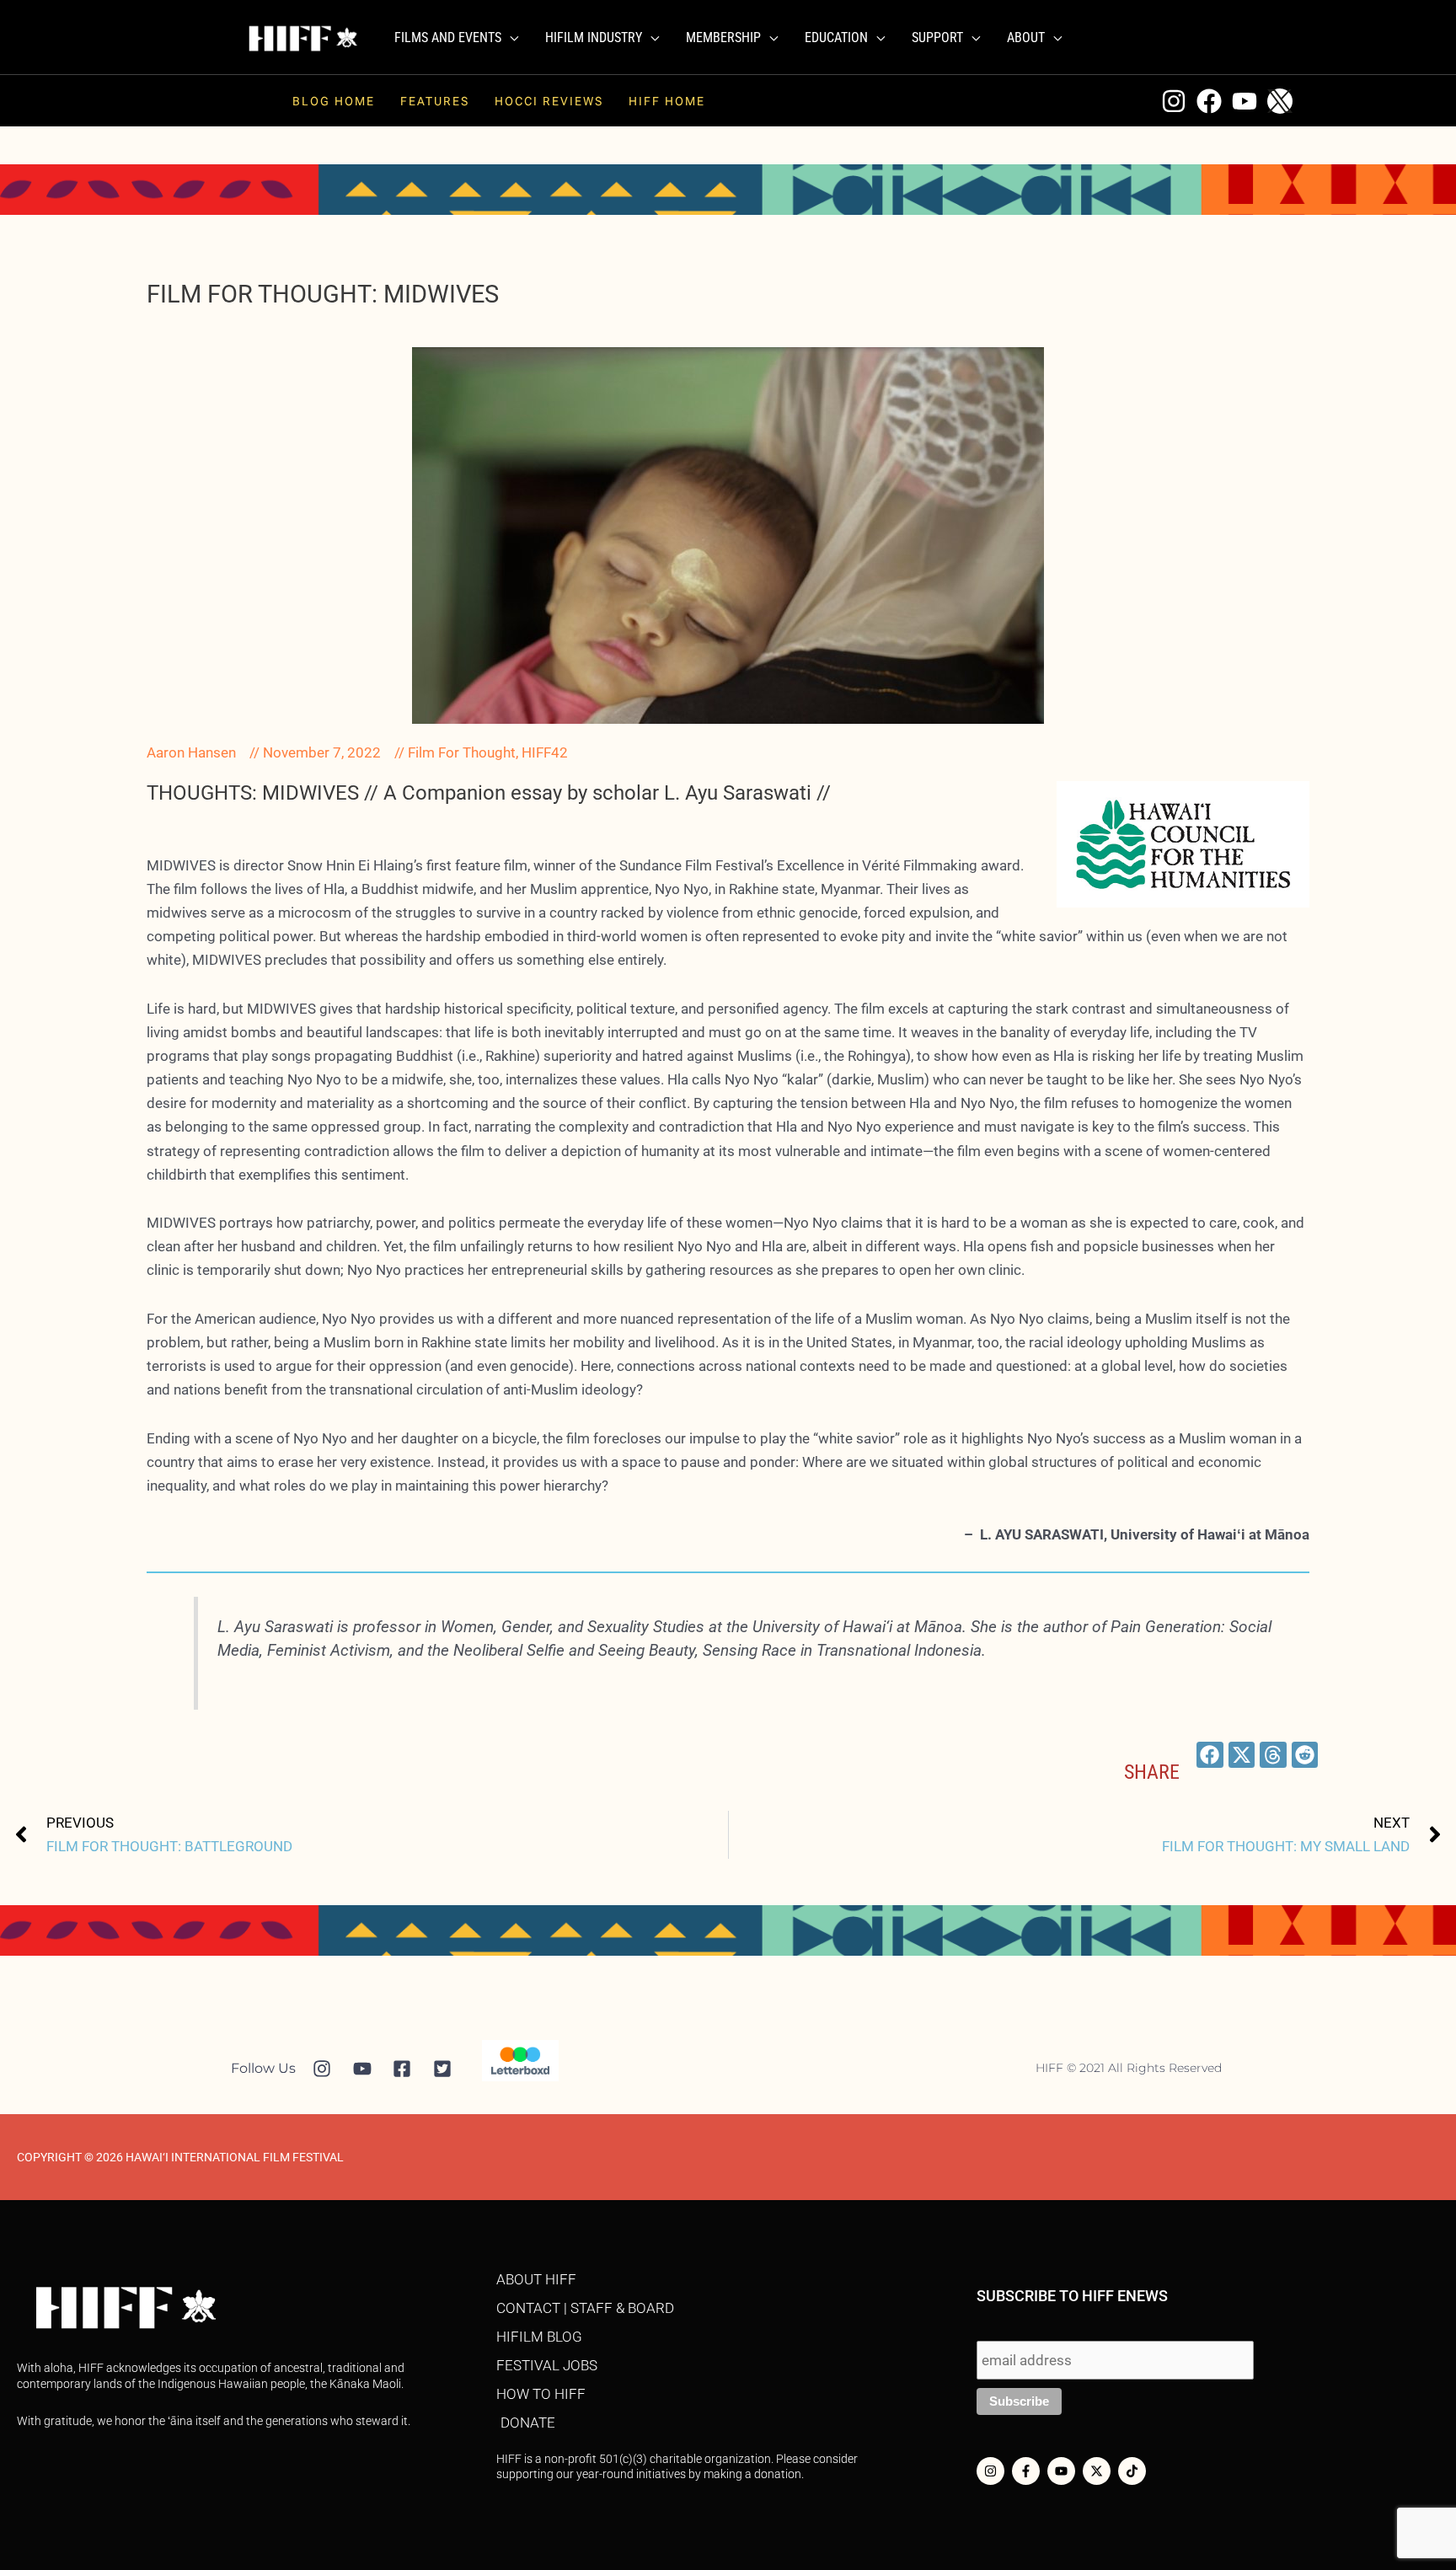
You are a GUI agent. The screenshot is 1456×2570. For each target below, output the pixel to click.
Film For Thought (462, 752)
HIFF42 (545, 752)
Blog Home (334, 101)
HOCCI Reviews (549, 101)
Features (435, 101)
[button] (510, 38)
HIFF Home (667, 101)
